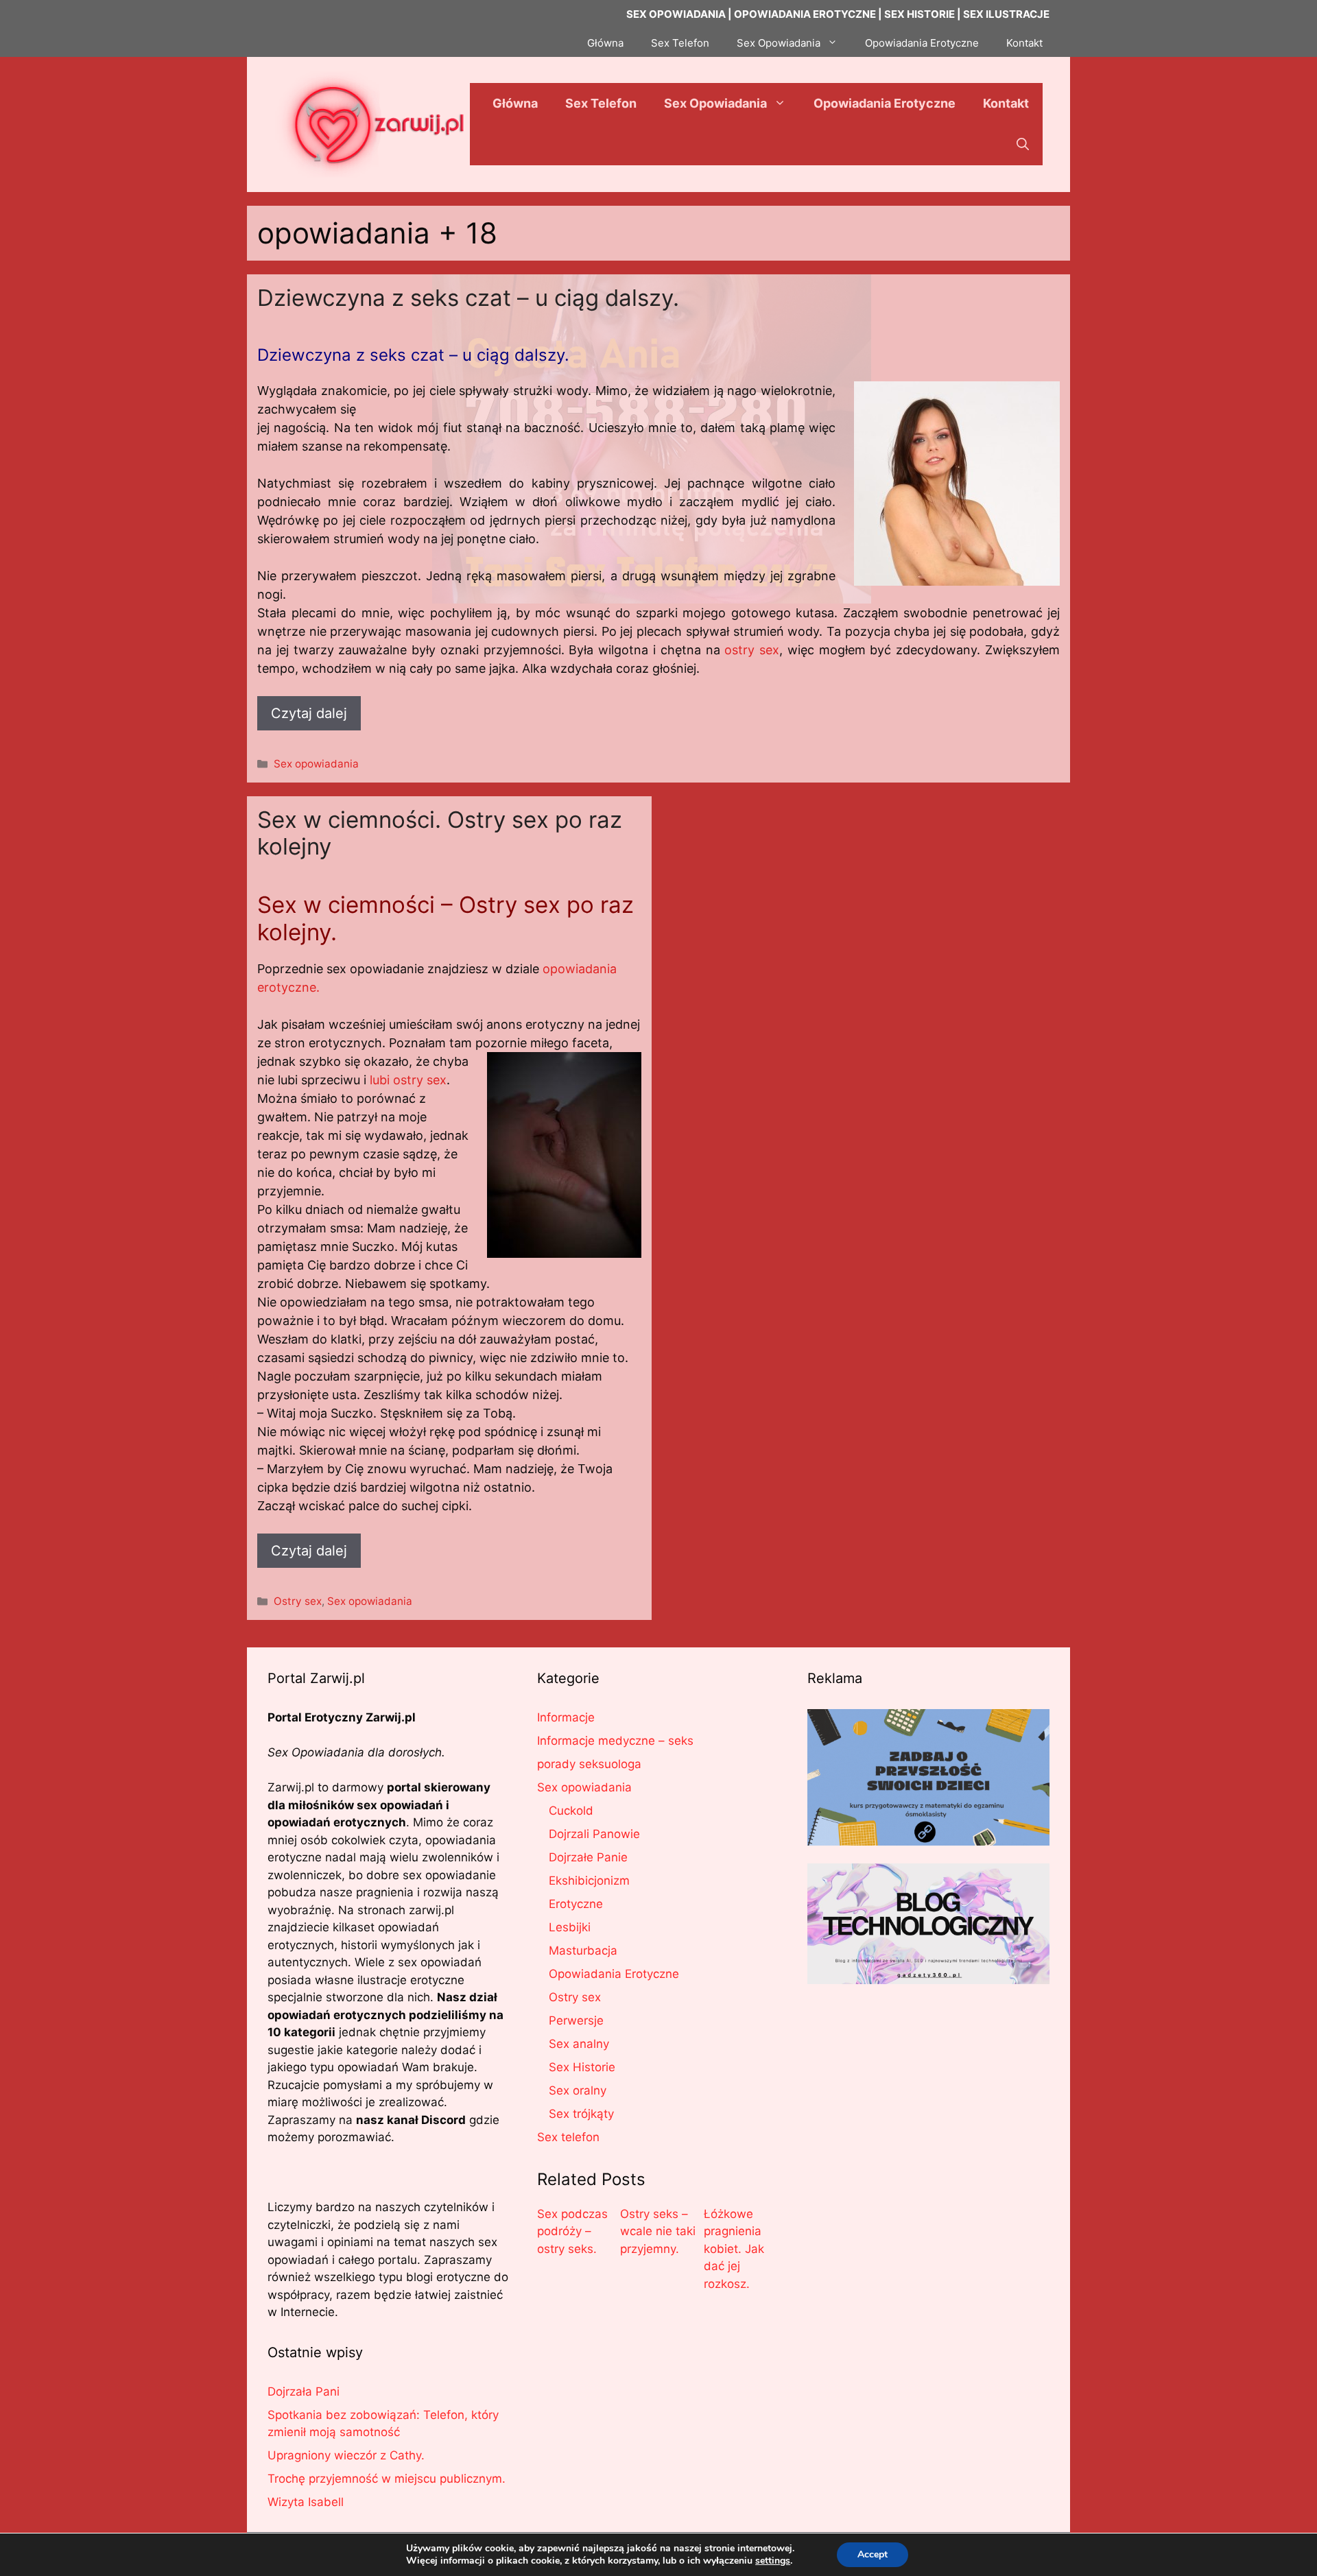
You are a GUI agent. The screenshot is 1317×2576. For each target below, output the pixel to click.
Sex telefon (568, 2137)
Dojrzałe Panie (588, 1857)
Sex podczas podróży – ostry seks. (572, 2231)
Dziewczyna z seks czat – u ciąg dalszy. (468, 298)
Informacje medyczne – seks (615, 1741)
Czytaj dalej (309, 713)
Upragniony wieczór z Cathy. (346, 2455)
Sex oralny (578, 2090)
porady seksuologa (589, 1764)
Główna (605, 43)
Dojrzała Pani (304, 2392)
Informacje (566, 1717)
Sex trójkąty (581, 2114)
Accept (873, 2554)
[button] (1023, 145)
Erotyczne (576, 1904)
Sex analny (579, 2044)
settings (773, 2561)
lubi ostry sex (408, 1080)
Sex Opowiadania (779, 43)
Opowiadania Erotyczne (922, 43)
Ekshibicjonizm (589, 1881)
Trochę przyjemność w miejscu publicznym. (387, 2479)
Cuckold (571, 1811)
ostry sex (752, 650)
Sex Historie (582, 2067)
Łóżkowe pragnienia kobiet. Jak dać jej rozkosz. (734, 2249)
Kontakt (1024, 43)
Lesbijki (570, 1927)
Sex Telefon (680, 43)
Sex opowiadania (316, 764)
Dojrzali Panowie (594, 1834)
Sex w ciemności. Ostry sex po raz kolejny (440, 833)
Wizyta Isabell (306, 2502)
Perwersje (576, 2020)
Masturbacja (583, 1951)
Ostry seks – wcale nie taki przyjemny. (658, 2231)
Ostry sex (298, 1601)
